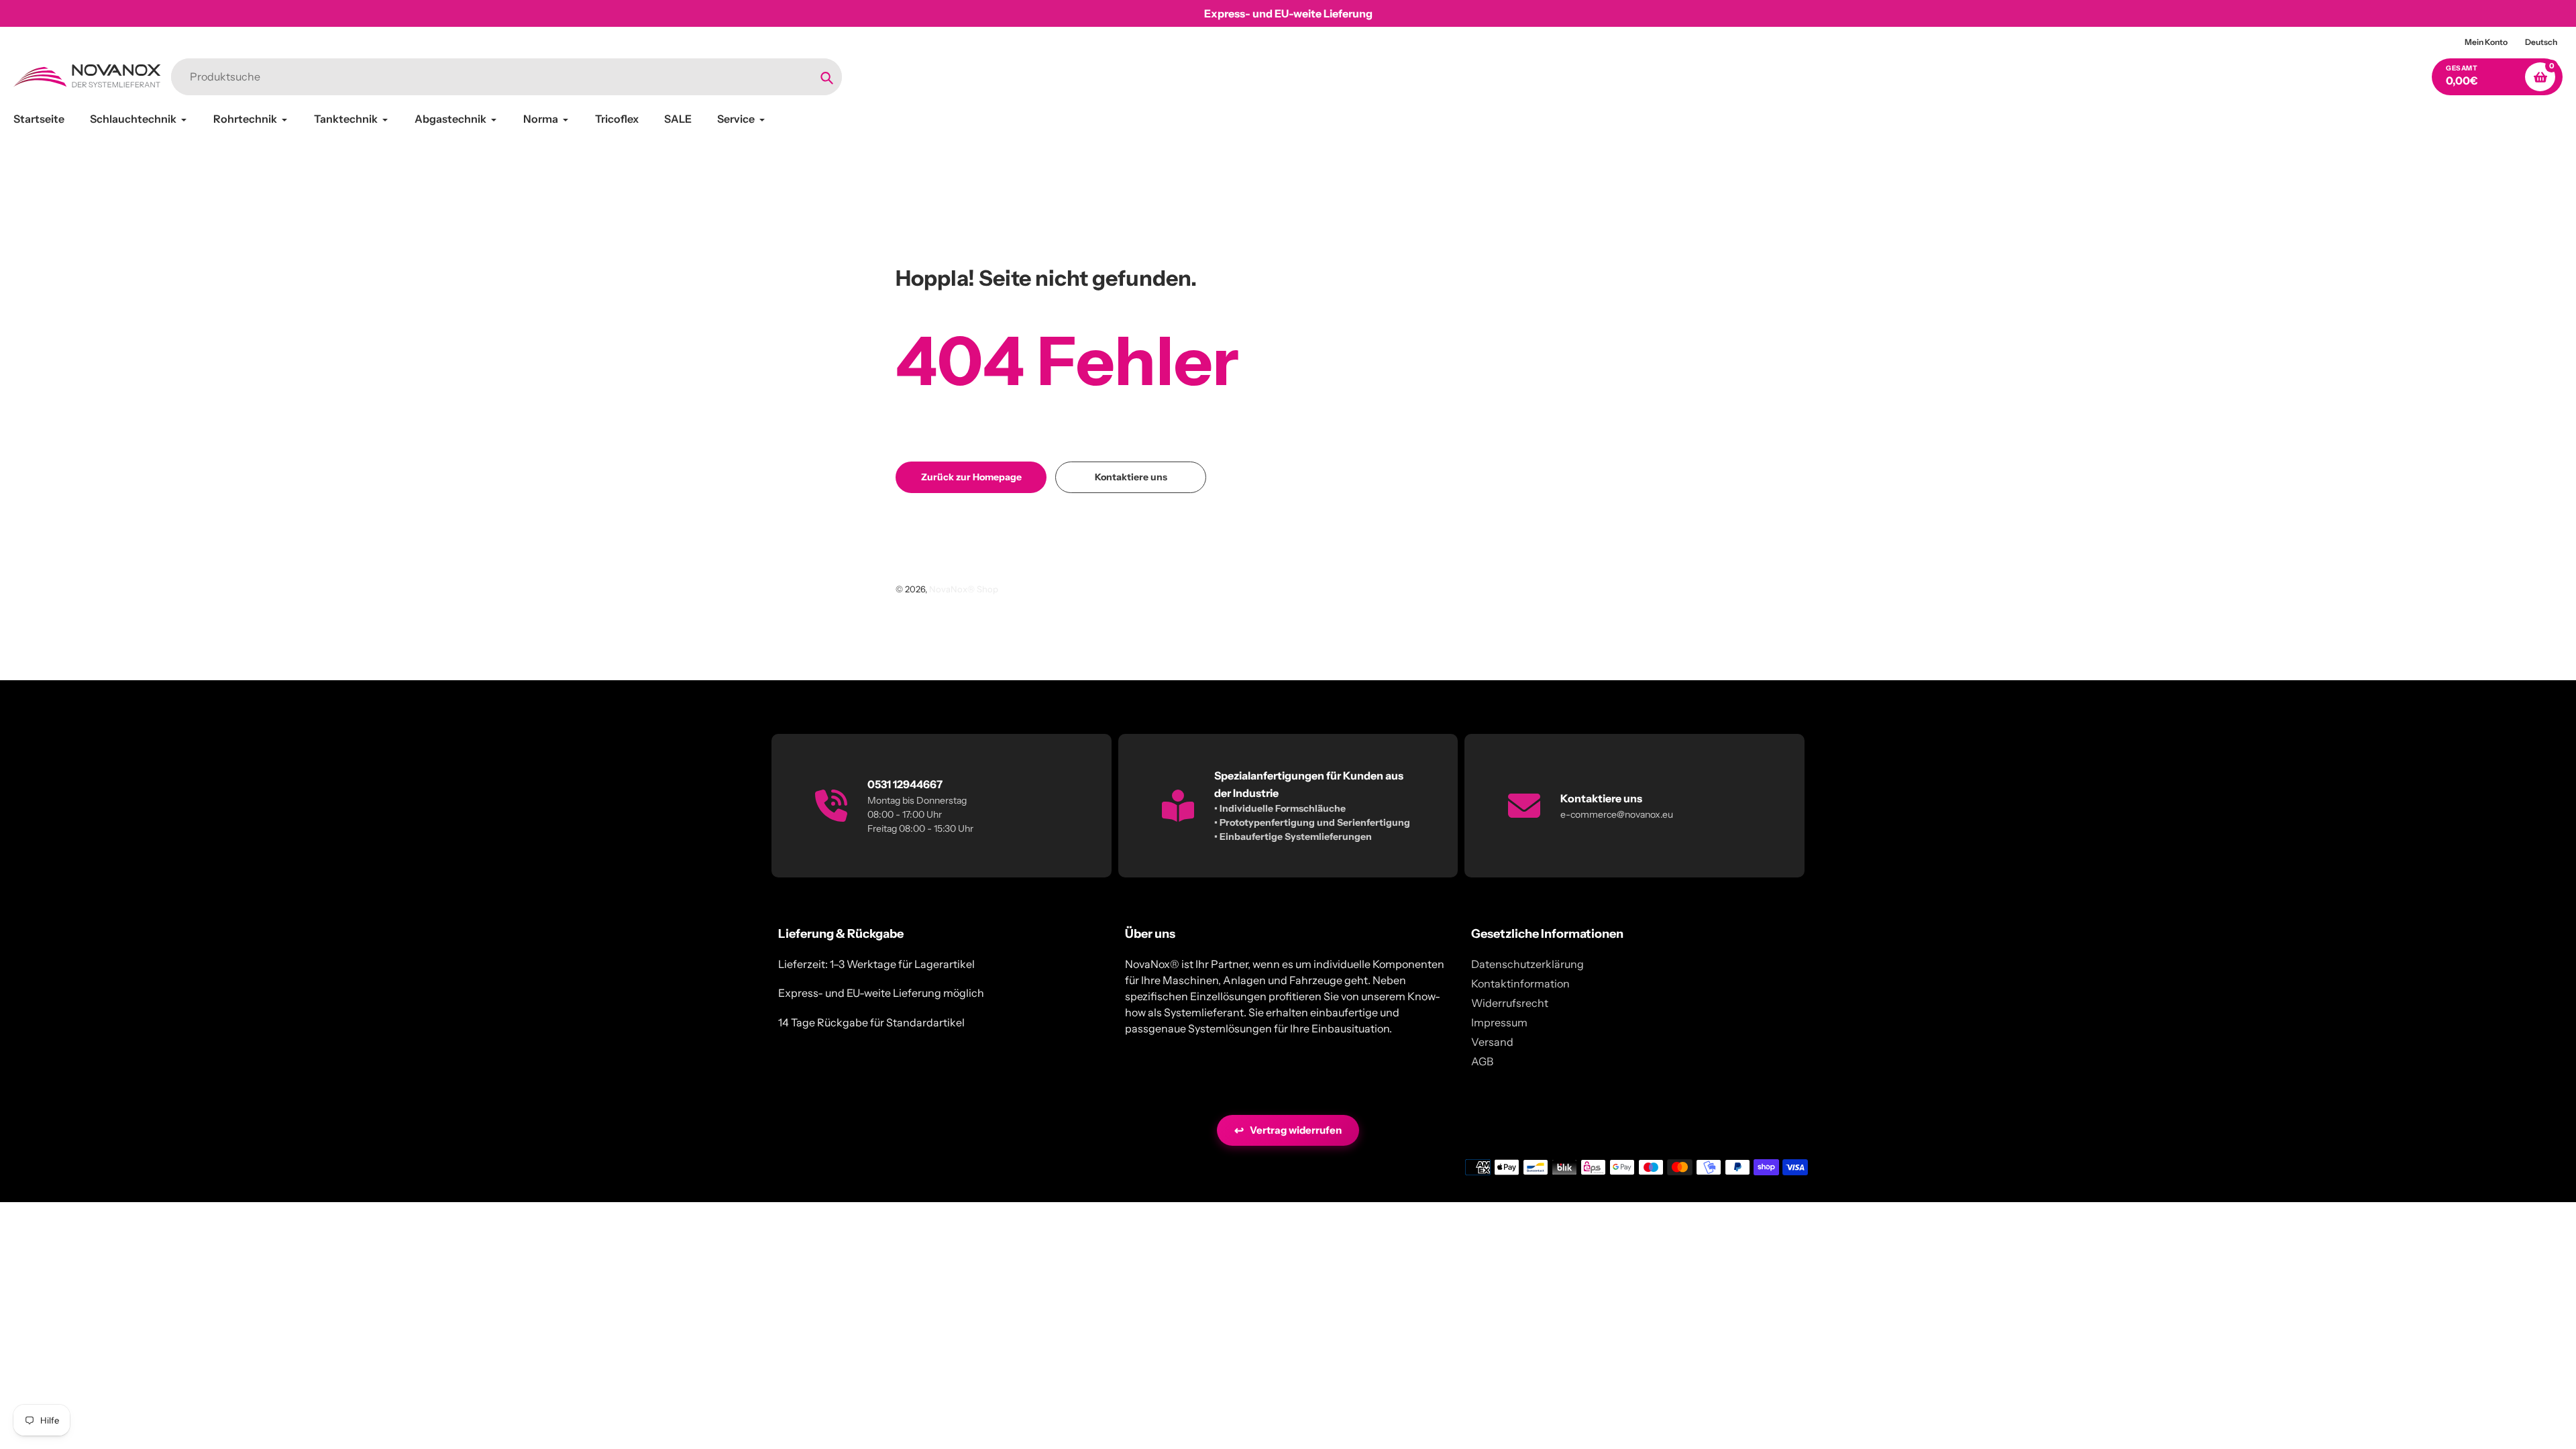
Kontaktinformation (1520, 983)
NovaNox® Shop (964, 589)
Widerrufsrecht (1510, 1003)
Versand (1492, 1042)
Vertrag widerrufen (1288, 1130)
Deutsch (2541, 42)
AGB (1482, 1061)
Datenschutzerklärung (1527, 964)
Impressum (1499, 1022)
